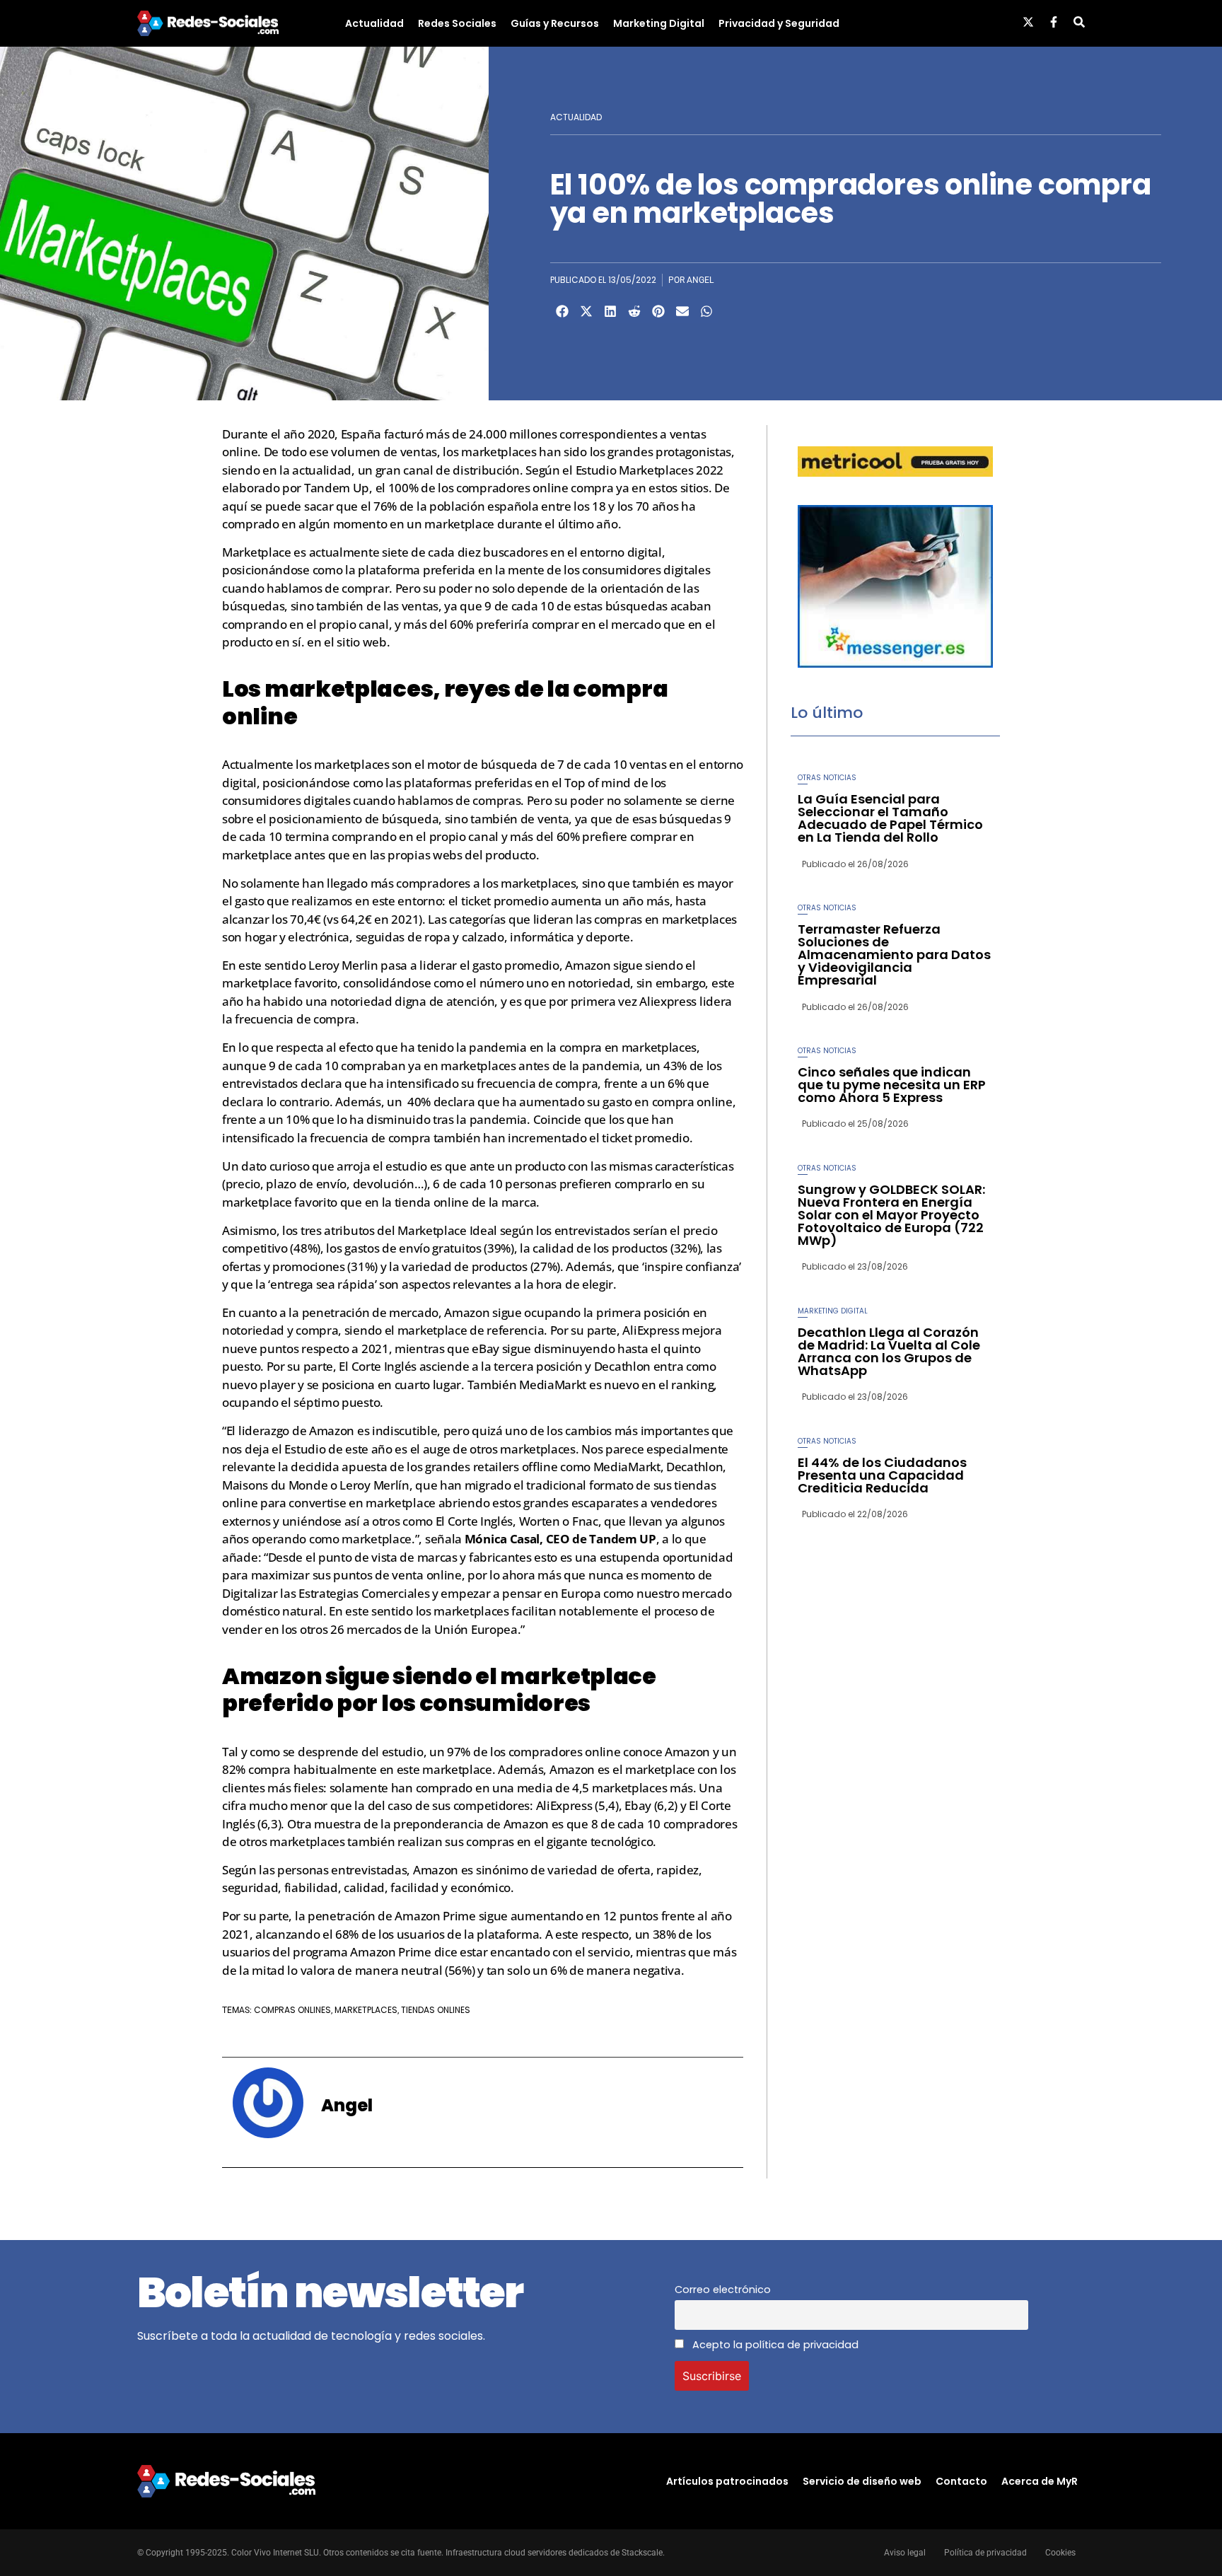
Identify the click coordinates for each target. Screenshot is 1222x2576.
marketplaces (366, 2010)
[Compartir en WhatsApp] (706, 311)
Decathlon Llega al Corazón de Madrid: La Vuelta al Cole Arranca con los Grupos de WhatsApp (889, 1351)
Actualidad (374, 23)
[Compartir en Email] (682, 311)
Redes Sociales (457, 23)
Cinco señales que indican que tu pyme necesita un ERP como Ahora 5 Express (892, 1085)
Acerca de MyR (1040, 2481)
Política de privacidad (985, 2553)
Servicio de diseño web (862, 2481)
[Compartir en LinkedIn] (610, 311)
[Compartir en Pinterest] (658, 311)
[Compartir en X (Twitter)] (586, 311)
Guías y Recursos (555, 23)
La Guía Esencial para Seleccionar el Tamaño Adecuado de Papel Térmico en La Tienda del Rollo (890, 818)
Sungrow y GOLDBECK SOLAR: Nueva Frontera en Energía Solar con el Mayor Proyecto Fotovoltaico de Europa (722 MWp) (891, 1215)
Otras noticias (827, 778)
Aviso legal (905, 2553)
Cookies (1060, 2553)
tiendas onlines (436, 2010)
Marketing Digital (659, 23)
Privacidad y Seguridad (779, 23)
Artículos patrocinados (727, 2481)
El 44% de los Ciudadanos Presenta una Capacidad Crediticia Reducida (882, 1475)
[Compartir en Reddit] (634, 311)
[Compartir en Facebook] (562, 311)
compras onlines (292, 2010)
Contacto (961, 2481)
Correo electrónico (723, 2290)
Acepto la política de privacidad (774, 2345)
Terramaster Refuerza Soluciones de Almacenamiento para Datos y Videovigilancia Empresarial (894, 955)
